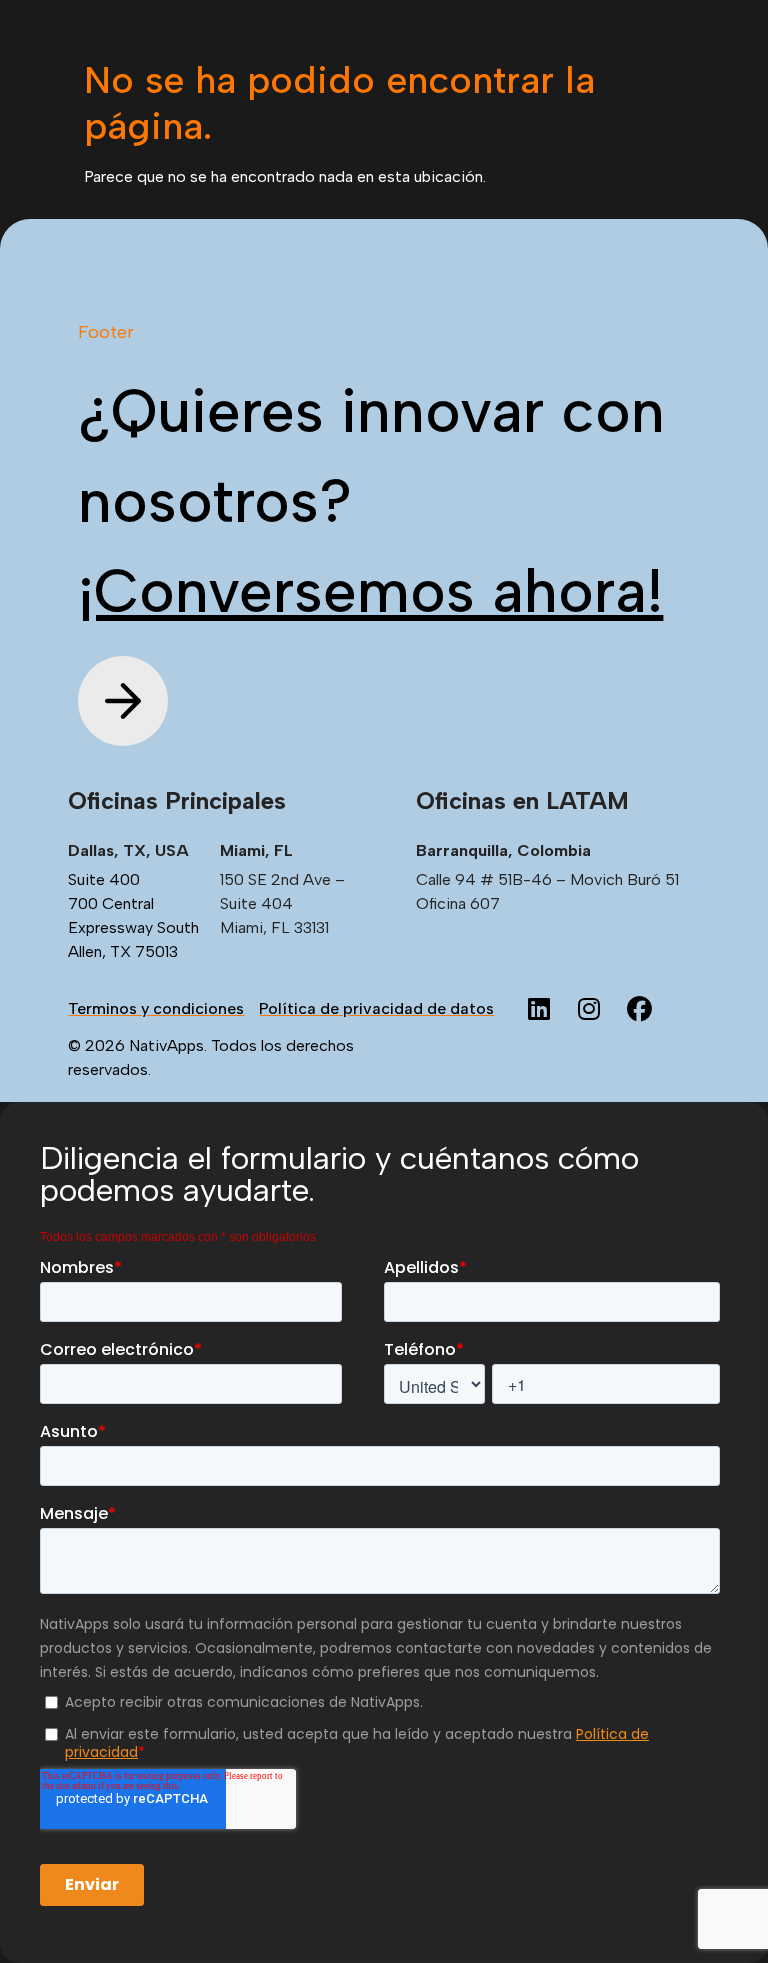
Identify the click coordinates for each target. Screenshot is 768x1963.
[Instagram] (589, 1009)
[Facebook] (639, 1009)
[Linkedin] (539, 1009)
